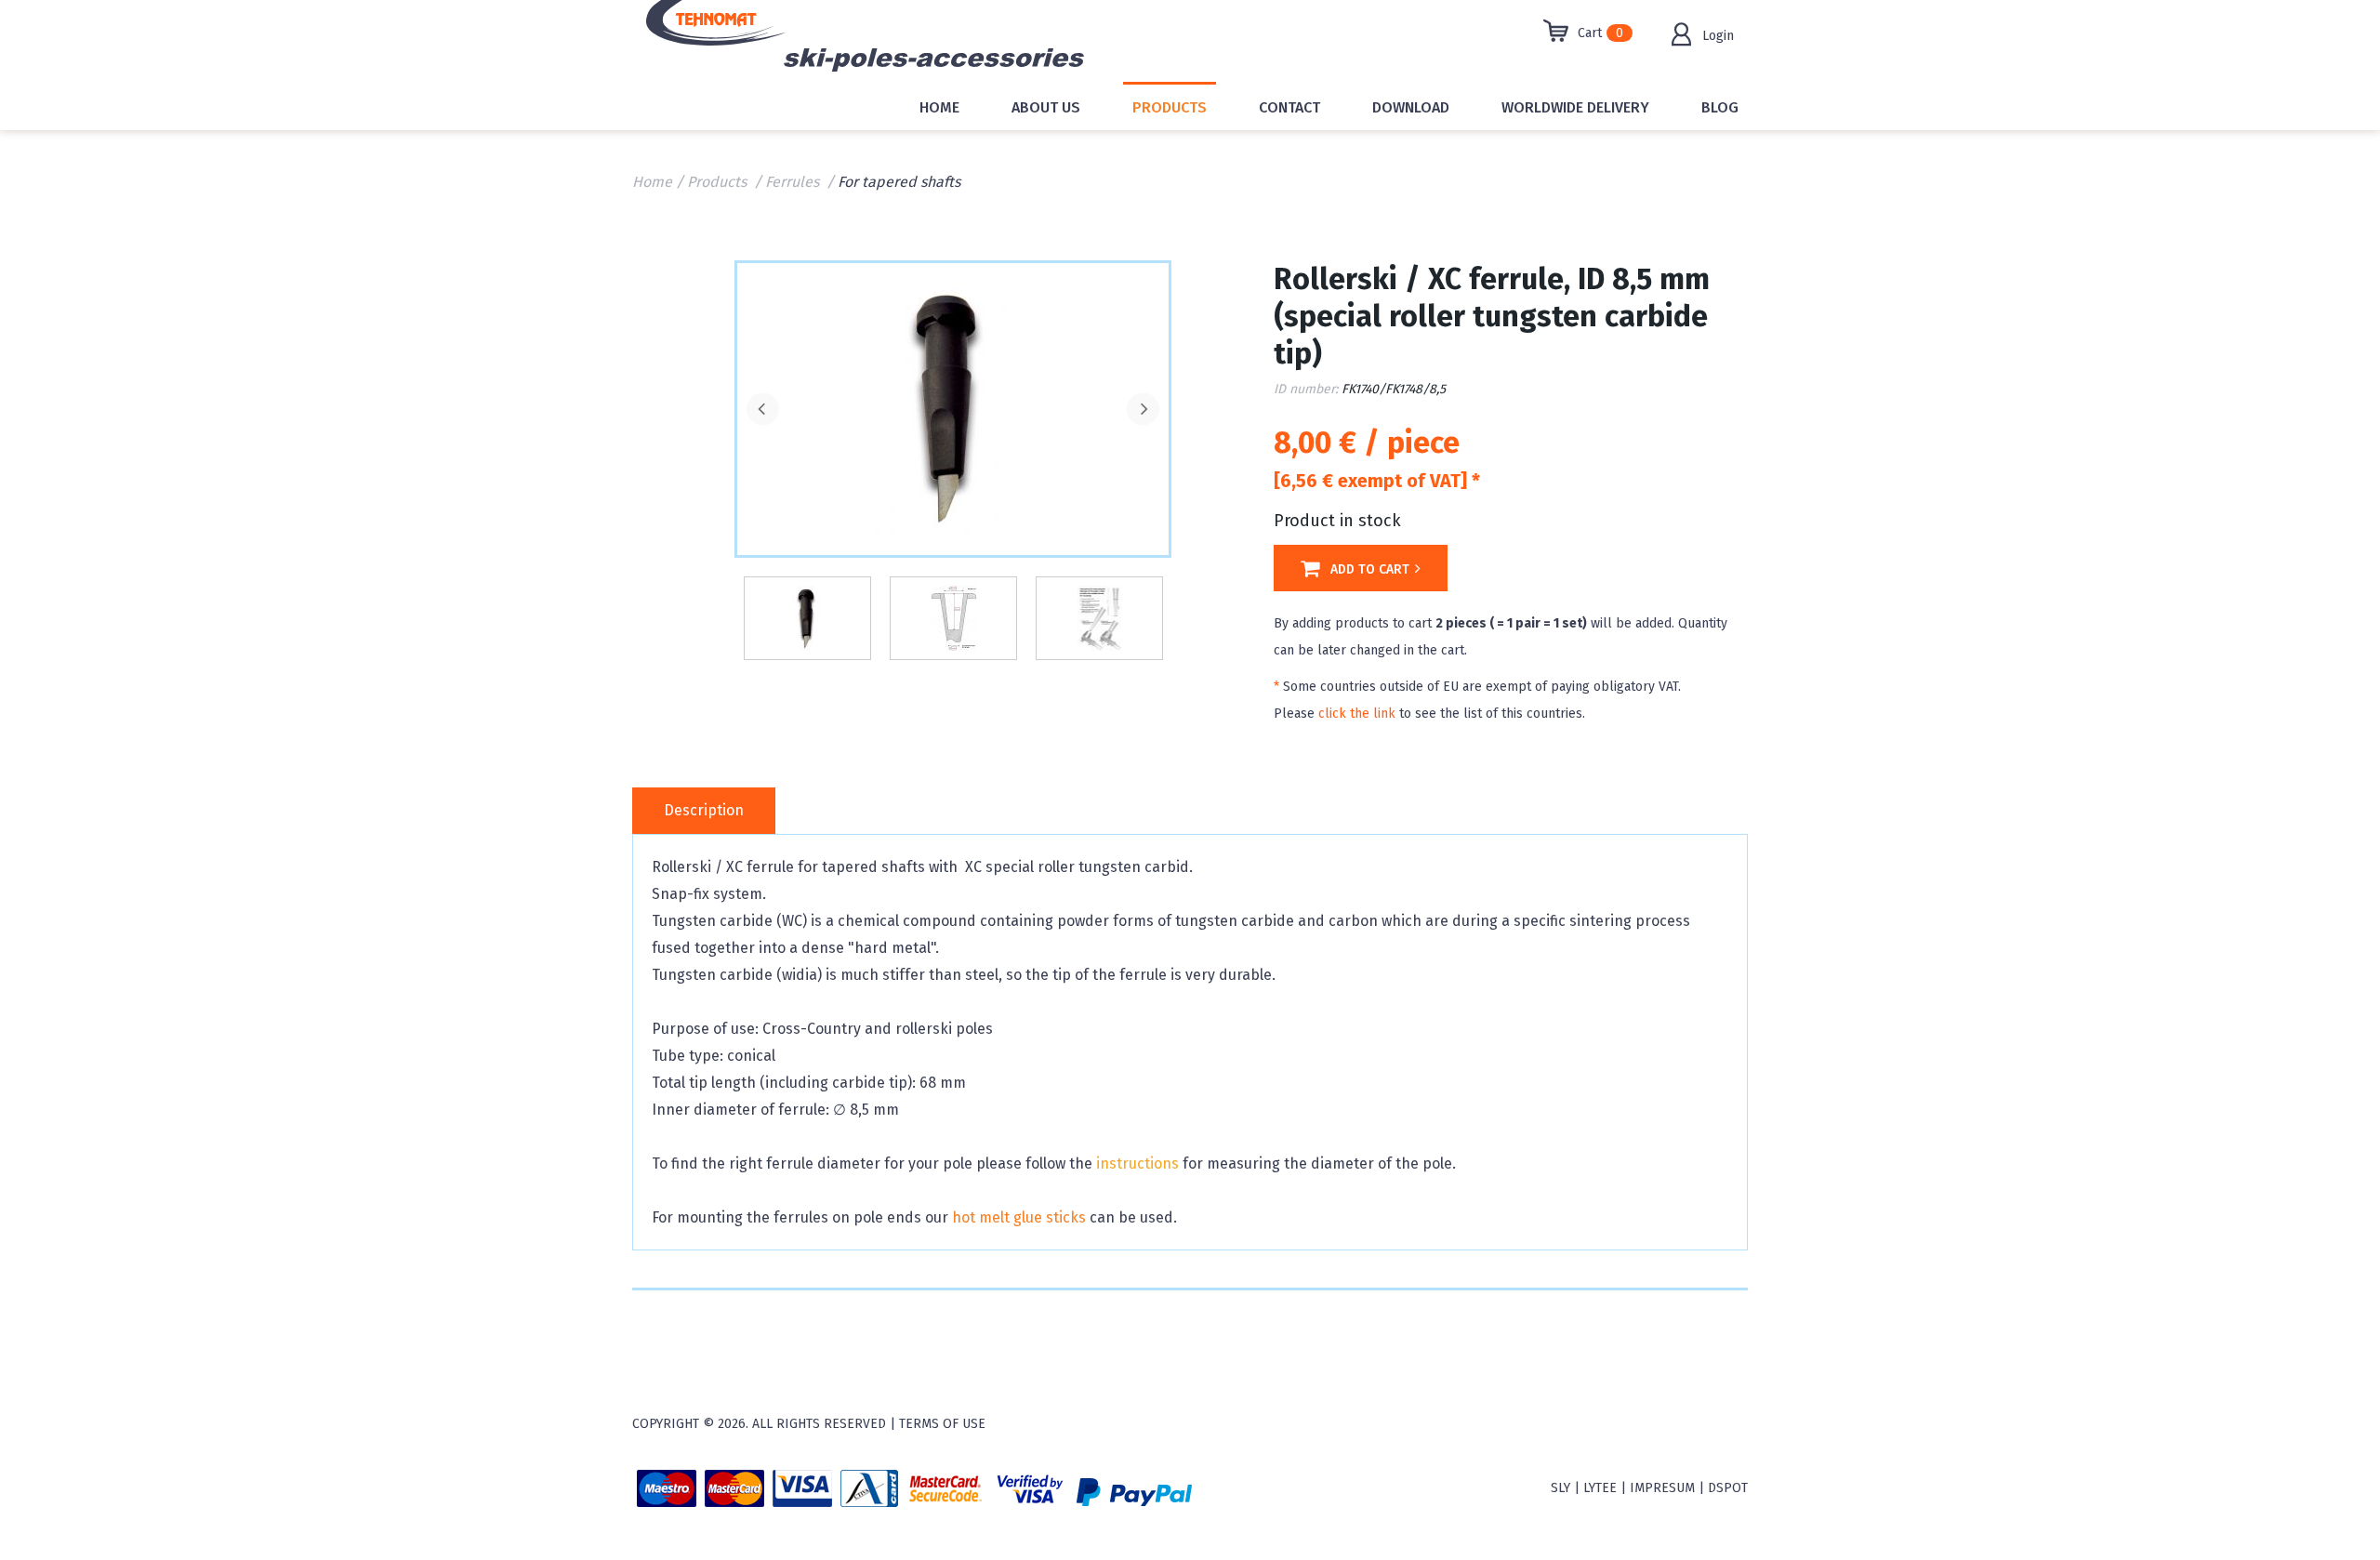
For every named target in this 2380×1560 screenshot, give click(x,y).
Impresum (1662, 1488)
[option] (953, 407)
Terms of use (942, 1424)
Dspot (1728, 1488)
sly (1560, 1488)
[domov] (774, 41)
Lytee (1600, 1488)
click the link (1357, 714)
